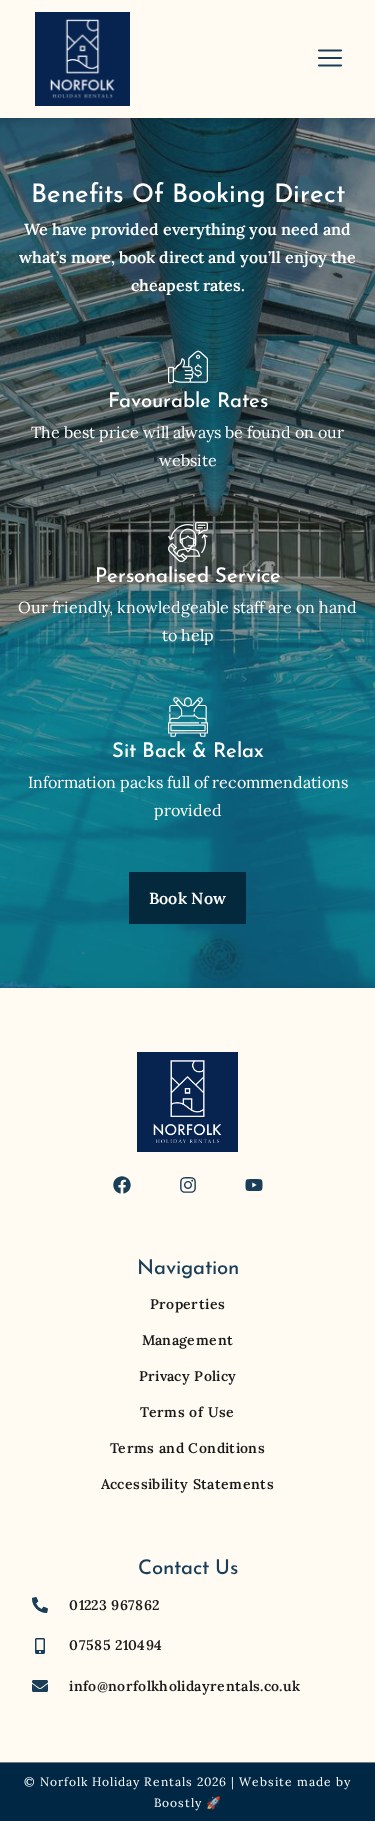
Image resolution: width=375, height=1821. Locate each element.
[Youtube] (254, 1185)
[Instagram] (188, 1185)
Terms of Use (187, 1412)
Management (188, 1340)
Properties (188, 1304)
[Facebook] (122, 1185)
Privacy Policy (188, 1376)
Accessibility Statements (187, 1484)
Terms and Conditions (187, 1448)
